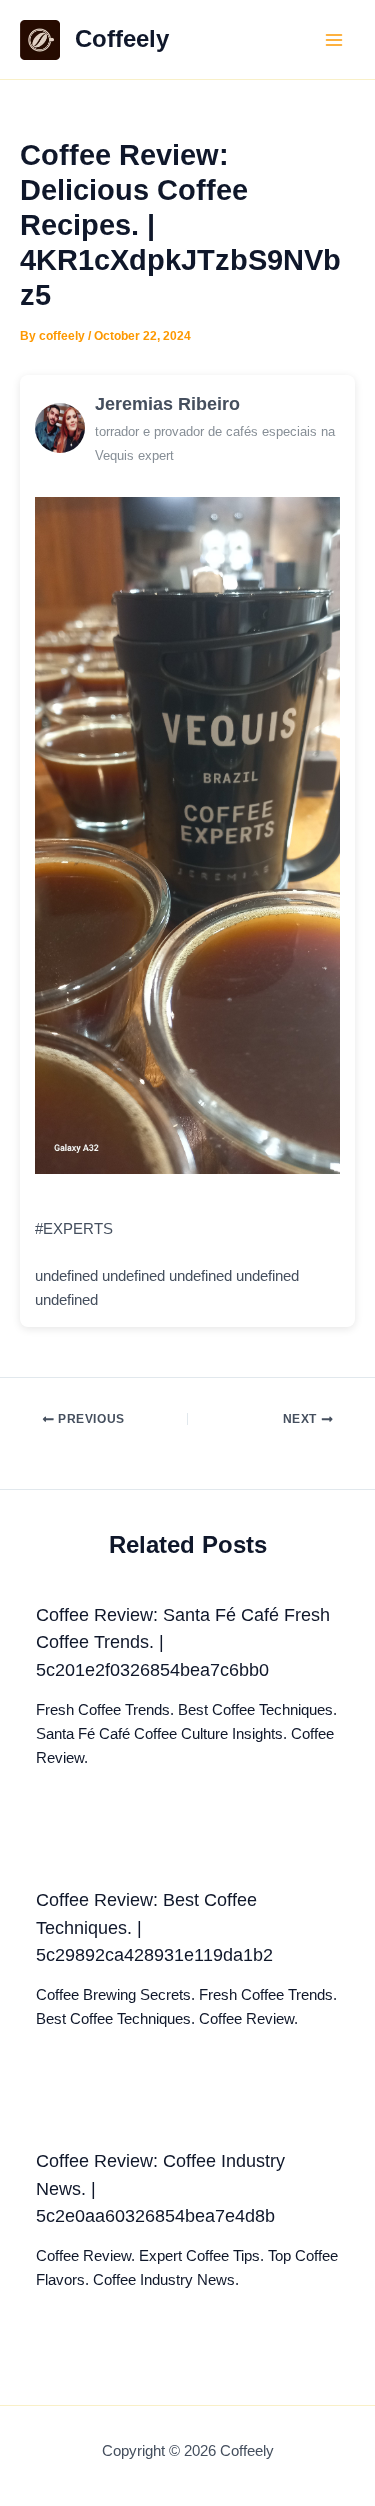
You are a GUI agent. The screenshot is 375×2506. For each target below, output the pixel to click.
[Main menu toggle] (334, 40)
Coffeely (122, 39)
